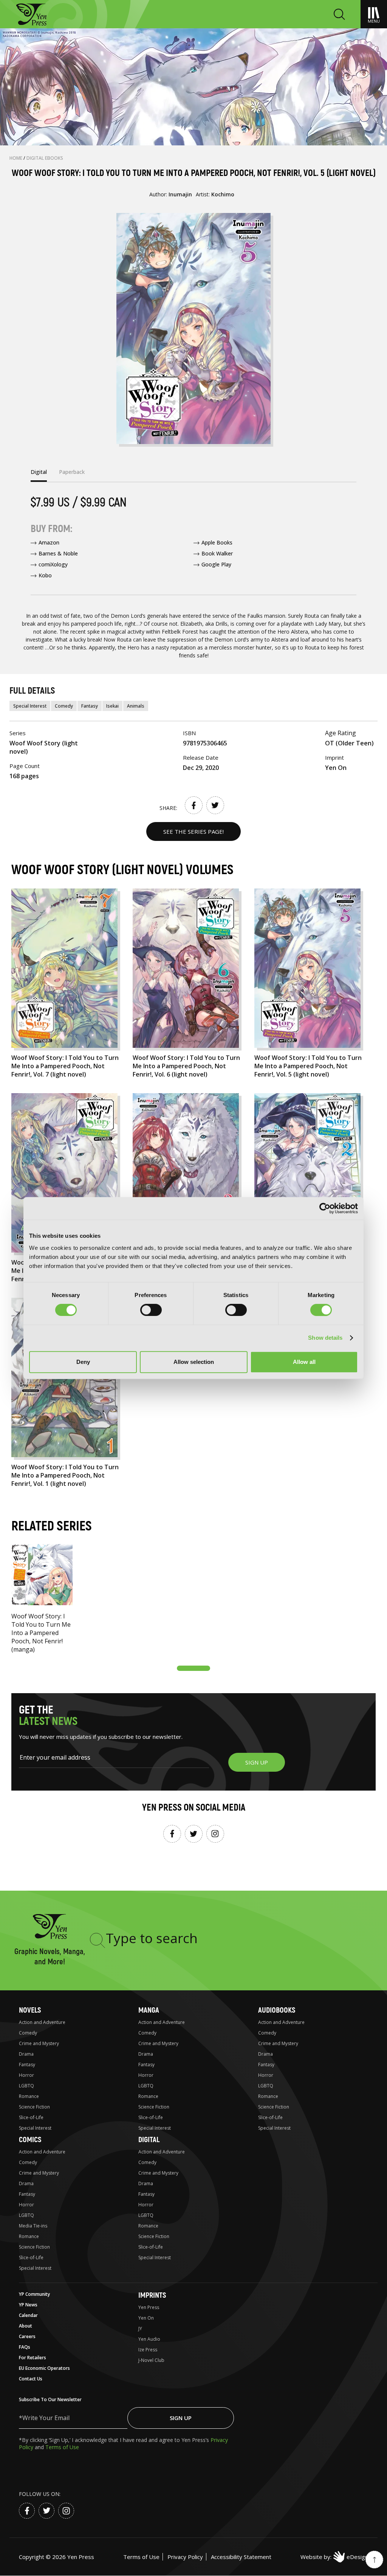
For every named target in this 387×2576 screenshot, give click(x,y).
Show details (325, 1338)
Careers (27, 2336)
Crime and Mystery (39, 2043)
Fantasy (90, 706)
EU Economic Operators (44, 2368)
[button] (193, 1668)
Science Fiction (34, 2107)
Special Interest (30, 706)
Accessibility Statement (241, 2557)
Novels (30, 2010)
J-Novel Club (151, 2360)
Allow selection (194, 1362)
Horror (26, 2075)
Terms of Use (62, 2447)
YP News (28, 2305)
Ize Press (148, 2350)
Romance (29, 2096)
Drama (26, 2054)
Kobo (45, 575)
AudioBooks (277, 2010)
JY (140, 2328)
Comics (30, 2140)
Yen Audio (149, 2339)
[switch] (151, 1310)
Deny (83, 1362)
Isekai (112, 706)
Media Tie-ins (33, 2226)
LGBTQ (26, 2086)
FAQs (25, 2347)
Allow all (304, 1362)
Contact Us (31, 2379)
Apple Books (217, 542)
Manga (149, 2010)
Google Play (216, 564)
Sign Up (181, 2418)
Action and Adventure (42, 2022)
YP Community (34, 2294)
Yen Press (149, 2307)
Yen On (146, 2318)
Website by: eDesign (334, 2557)
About (26, 2326)
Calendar (28, 2315)
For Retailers (33, 2358)
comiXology (53, 564)
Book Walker (217, 553)
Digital (149, 2140)
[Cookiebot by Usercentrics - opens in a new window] (325, 1208)
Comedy (64, 706)
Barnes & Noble (58, 553)
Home (16, 158)
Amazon (49, 542)
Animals (136, 706)
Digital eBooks (45, 158)
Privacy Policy (185, 2557)
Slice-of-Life (31, 2117)
